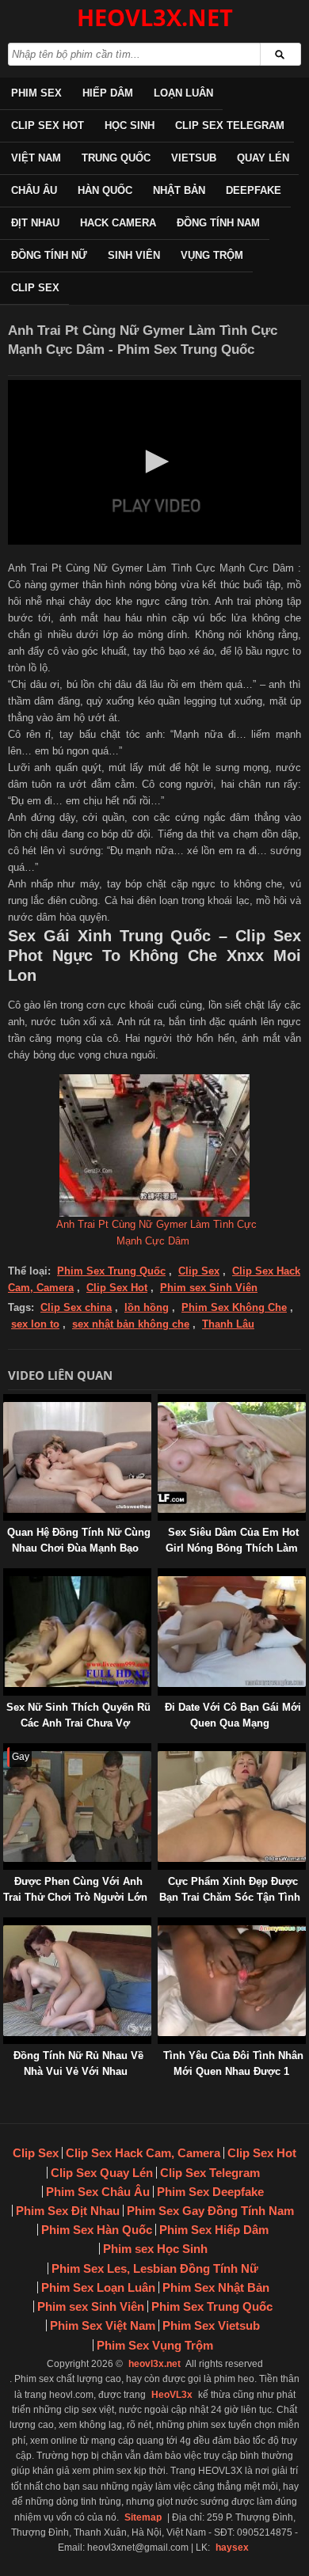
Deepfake (254, 190)
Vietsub (194, 158)
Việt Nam (36, 158)
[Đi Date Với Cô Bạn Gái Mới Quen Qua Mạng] (161, 1576)
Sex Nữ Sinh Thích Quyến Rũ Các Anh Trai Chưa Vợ (78, 1715)
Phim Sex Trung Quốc (111, 1271)
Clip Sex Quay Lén (102, 2173)
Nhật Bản (179, 190)
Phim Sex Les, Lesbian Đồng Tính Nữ (155, 2268)
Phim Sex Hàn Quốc (97, 2230)
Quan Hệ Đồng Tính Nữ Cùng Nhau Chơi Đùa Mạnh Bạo (79, 1540)
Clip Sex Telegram (230, 125)
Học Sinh (130, 125)
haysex (232, 2548)
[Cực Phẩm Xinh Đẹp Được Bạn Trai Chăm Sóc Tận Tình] (161, 1751)
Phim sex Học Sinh (155, 2249)
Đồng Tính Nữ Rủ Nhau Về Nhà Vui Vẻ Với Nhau (78, 2063)
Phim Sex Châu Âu (98, 2192)
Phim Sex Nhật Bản (216, 2287)
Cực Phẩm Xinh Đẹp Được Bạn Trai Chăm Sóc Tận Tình (230, 1889)
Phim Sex (36, 93)
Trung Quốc (116, 158)
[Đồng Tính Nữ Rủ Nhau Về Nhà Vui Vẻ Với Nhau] (6, 1925)
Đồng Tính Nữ (49, 255)
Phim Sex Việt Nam (103, 2325)
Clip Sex (35, 288)
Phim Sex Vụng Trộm (155, 2345)
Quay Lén (263, 158)
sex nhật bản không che (131, 1324)
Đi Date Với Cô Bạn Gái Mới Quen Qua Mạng (233, 1715)
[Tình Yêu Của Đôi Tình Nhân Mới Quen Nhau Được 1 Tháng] (161, 1925)
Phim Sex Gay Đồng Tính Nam (210, 2211)
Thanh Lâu (228, 1324)
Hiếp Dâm (108, 93)
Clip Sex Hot (48, 125)
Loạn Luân (183, 93)
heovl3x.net (154, 2364)
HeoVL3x (172, 2395)
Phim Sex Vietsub (211, 2325)
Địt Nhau (35, 223)
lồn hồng (147, 1307)
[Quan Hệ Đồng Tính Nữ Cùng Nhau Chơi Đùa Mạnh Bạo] (6, 1402)
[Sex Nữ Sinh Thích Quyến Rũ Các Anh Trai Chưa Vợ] (6, 1576)
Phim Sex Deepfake (210, 2192)
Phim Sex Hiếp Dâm (214, 2230)
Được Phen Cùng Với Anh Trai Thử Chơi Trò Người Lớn (75, 1889)
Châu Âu (34, 190)
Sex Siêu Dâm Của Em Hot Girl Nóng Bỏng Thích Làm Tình (232, 1548)
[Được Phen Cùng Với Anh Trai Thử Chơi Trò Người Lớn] (6, 1751)
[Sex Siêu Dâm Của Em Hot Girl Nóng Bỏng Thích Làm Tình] (161, 1402)
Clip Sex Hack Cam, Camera (143, 2153)
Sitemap (143, 2517)
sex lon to (35, 1324)
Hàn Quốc (105, 190)
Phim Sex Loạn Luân (98, 2287)
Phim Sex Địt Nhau (68, 2211)
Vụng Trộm (212, 255)
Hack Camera (118, 223)
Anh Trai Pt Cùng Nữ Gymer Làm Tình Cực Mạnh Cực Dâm (156, 1233)
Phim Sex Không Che (234, 1307)
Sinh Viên (134, 255)
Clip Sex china (76, 1307)
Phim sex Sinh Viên (209, 1288)
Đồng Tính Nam (218, 223)
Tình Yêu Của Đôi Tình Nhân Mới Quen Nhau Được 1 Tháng (233, 2071)
